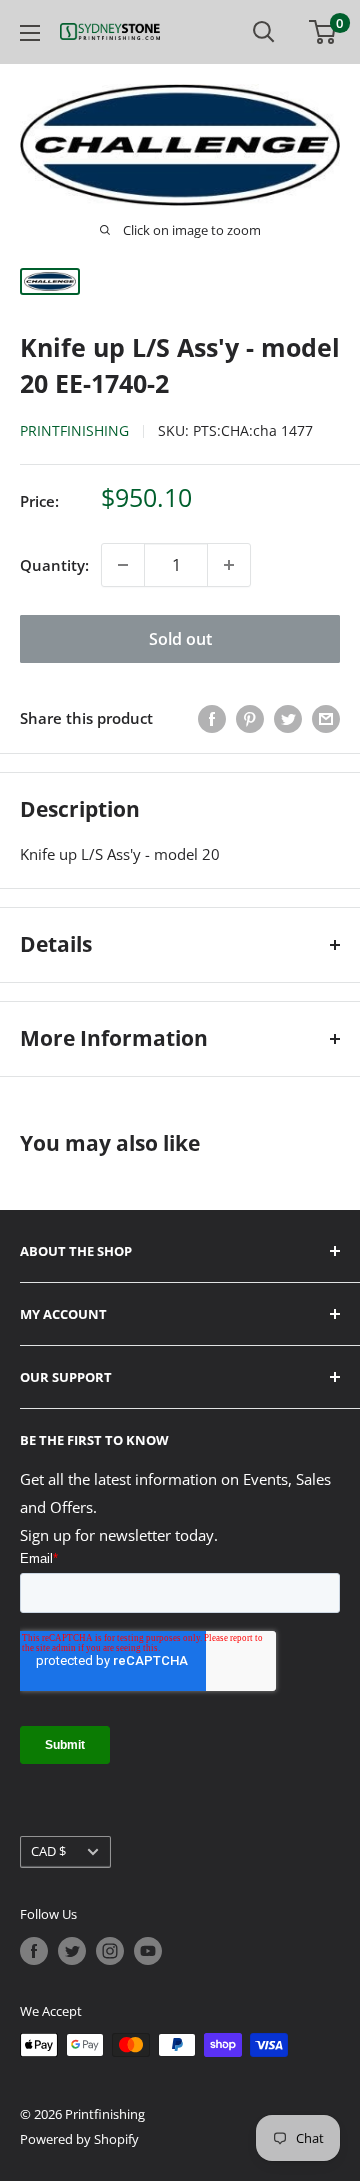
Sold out (180, 639)
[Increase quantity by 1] (229, 565)
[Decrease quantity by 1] (123, 565)
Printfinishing (74, 430)
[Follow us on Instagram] (110, 1951)
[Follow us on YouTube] (148, 1951)
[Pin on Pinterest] (250, 718)
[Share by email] (326, 718)
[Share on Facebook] (212, 718)
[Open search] (264, 32)
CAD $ (48, 1851)
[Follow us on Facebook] (34, 1951)
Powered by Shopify (79, 2139)
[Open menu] (30, 33)
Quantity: (54, 565)
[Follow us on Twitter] (72, 1951)
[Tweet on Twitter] (288, 718)
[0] (323, 32)
